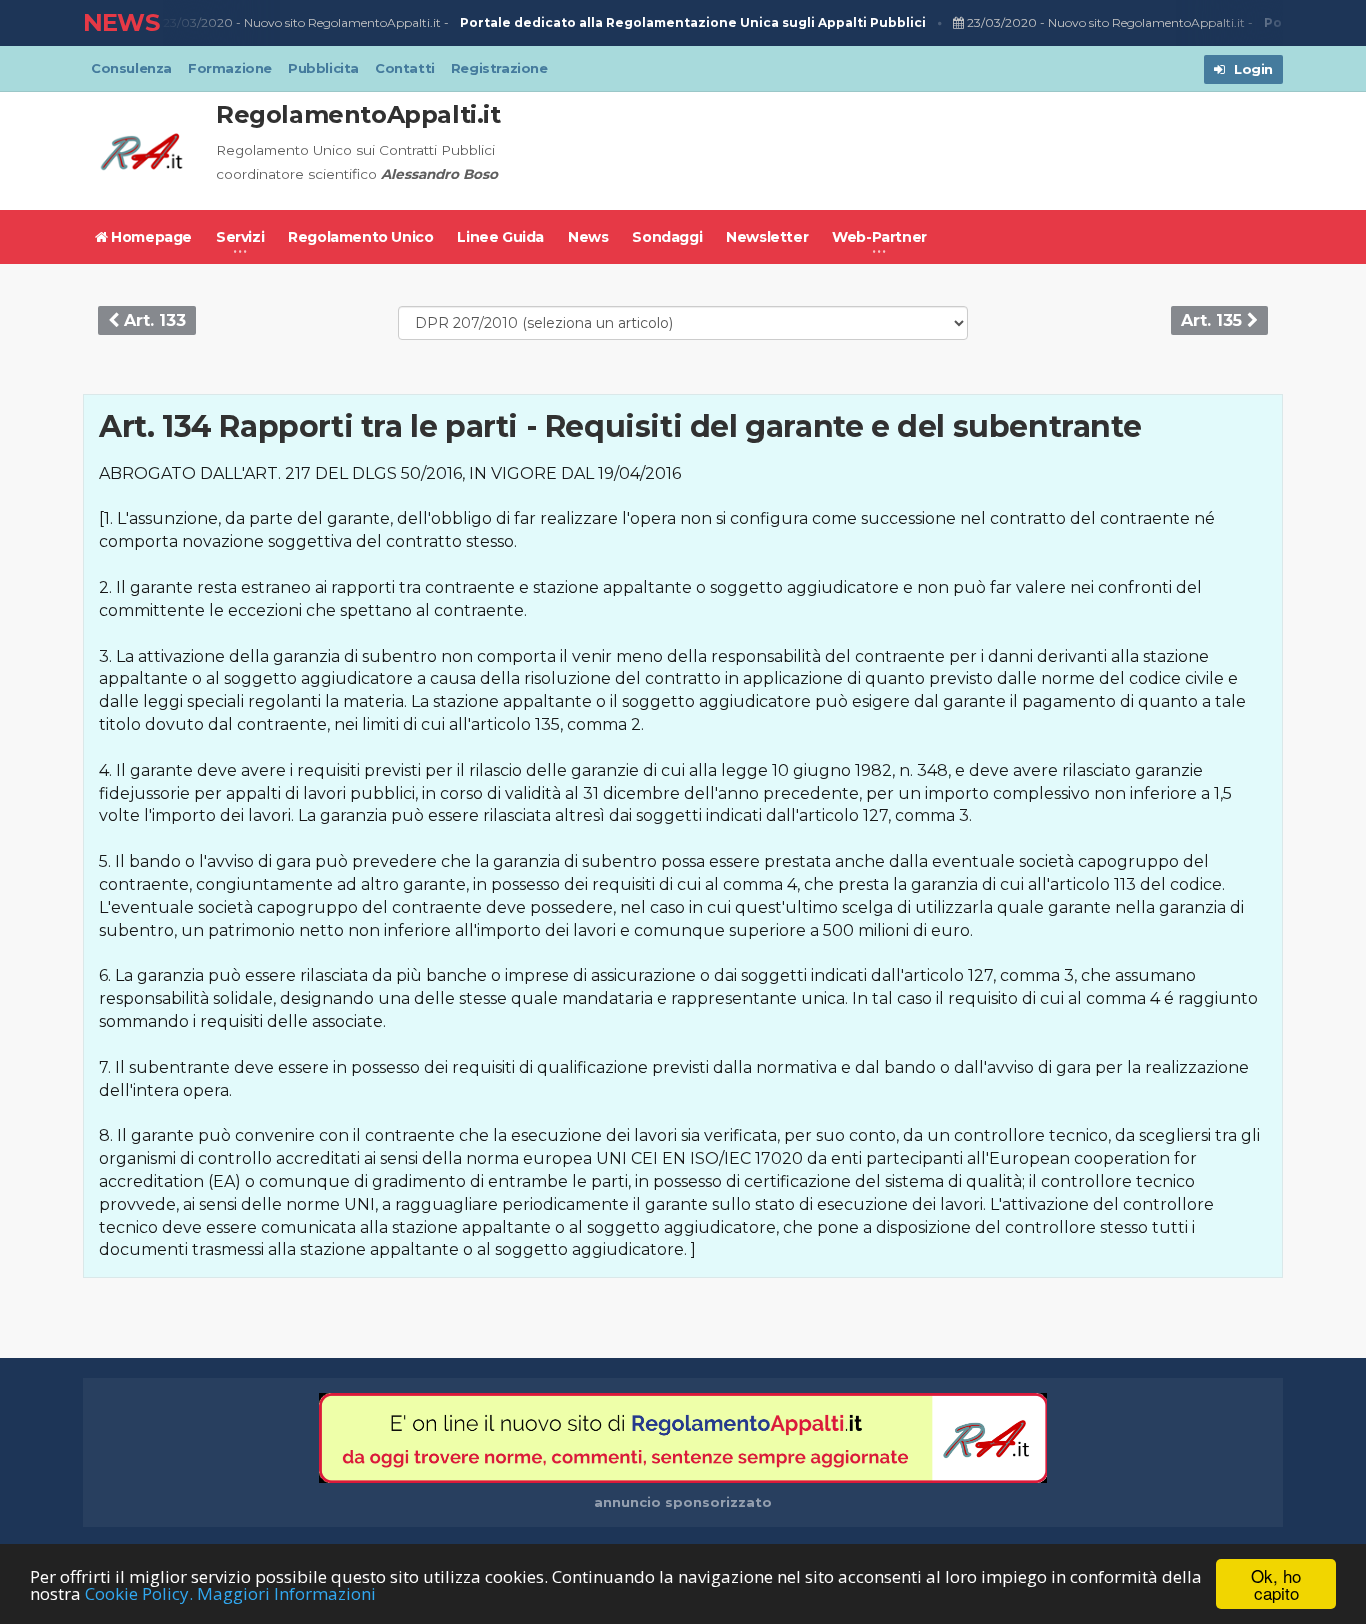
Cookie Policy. (139, 1593)
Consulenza (131, 68)
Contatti (405, 68)
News (588, 237)
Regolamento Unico (360, 237)
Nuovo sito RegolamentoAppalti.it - (585, 22)
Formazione (230, 68)
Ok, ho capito (1276, 1584)
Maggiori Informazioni (286, 1593)
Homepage (150, 237)
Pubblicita (323, 68)
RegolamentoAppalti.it (358, 114)
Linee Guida (500, 237)
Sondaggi (667, 237)
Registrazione (499, 68)
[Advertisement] (919, 151)
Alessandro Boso (439, 174)
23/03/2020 (196, 22)
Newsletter (767, 237)
